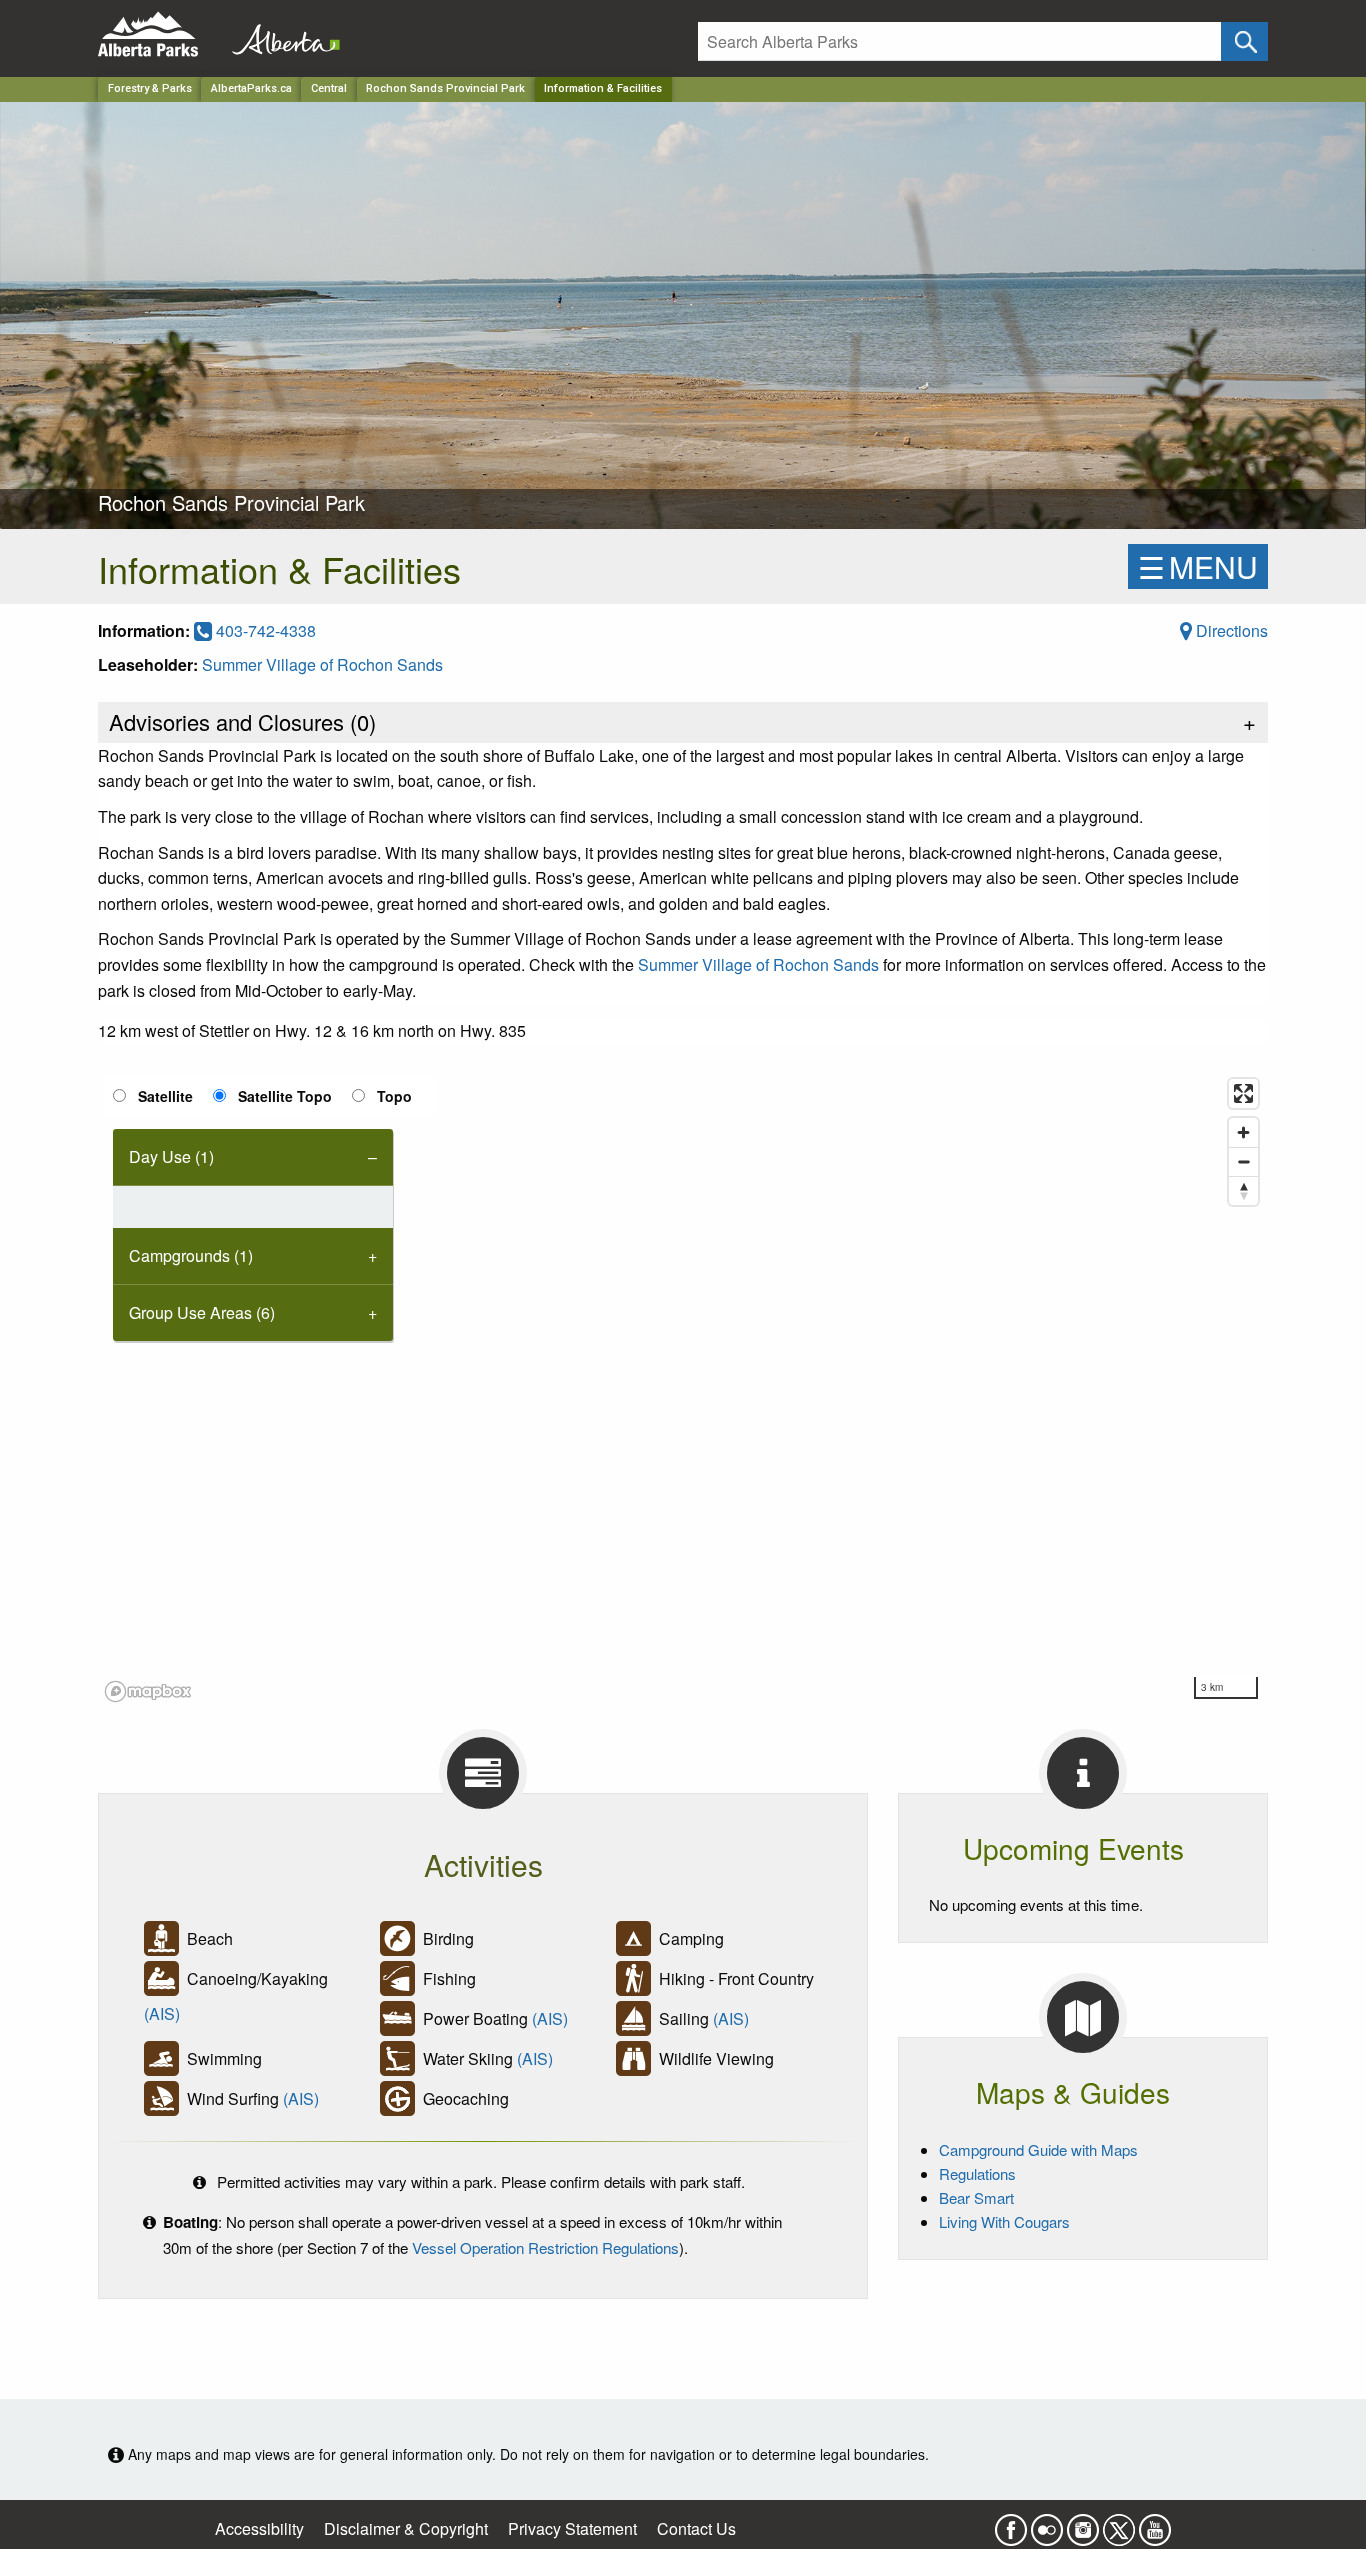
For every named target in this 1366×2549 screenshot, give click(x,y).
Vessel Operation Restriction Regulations (545, 2247)
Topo (394, 1096)
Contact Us (696, 2528)
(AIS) (162, 2013)
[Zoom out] (1243, 1161)
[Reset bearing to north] (1243, 1190)
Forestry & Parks (150, 88)
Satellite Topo (285, 1096)
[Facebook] (1011, 2523)
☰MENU (1198, 566)
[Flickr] (1047, 2523)
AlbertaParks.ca (251, 88)
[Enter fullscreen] (1243, 1093)
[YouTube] (1155, 2523)
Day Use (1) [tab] (171, 1156)
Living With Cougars (1004, 2221)
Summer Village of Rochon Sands (322, 664)
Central (329, 88)
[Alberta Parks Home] (160, 34)
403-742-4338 (264, 630)
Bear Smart (976, 2197)
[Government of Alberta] (280, 34)
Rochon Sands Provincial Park (445, 88)
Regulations (977, 2173)
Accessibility (259, 2528)
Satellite (165, 1096)
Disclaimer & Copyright (406, 2528)
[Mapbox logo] (148, 1691)
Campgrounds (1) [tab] (191, 1255)
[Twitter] (1119, 2523)
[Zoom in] (1243, 1132)
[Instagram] (1083, 2523)
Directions (1230, 630)
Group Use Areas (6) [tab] (202, 1312)
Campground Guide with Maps (1038, 2149)
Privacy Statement (572, 2528)
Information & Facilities (603, 88)
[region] (683, 1389)
